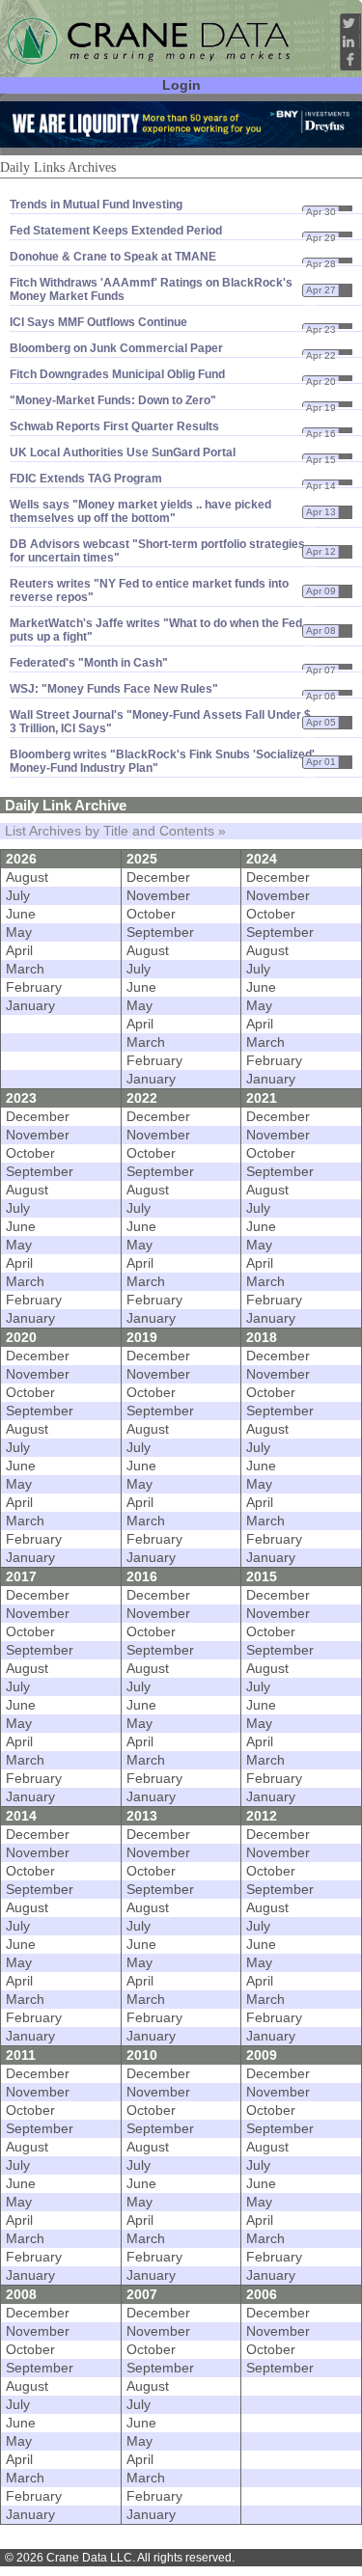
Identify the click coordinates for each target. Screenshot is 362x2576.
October (151, 914)
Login (181, 85)
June (21, 914)
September (160, 932)
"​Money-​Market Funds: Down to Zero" (113, 400)
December (158, 877)
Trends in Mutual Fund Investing (96, 205)
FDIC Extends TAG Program (86, 479)
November (158, 896)
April (19, 951)
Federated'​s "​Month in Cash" (89, 663)
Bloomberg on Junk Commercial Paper (116, 348)
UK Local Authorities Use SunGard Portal (123, 452)
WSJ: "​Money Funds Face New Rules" (114, 689)
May (19, 932)
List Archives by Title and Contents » (115, 831)
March (25, 969)
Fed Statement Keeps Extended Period (116, 231)
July (18, 896)
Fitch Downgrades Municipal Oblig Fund (117, 374)
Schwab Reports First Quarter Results (114, 426)
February (34, 987)
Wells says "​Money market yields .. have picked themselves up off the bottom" (140, 511)
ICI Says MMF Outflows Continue (98, 322)
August (27, 877)
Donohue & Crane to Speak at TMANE (113, 257)
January (30, 1006)
